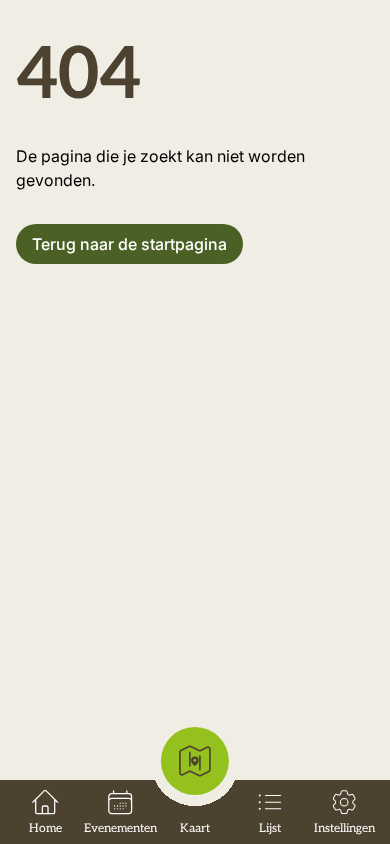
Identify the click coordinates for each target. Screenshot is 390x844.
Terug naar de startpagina (129, 244)
